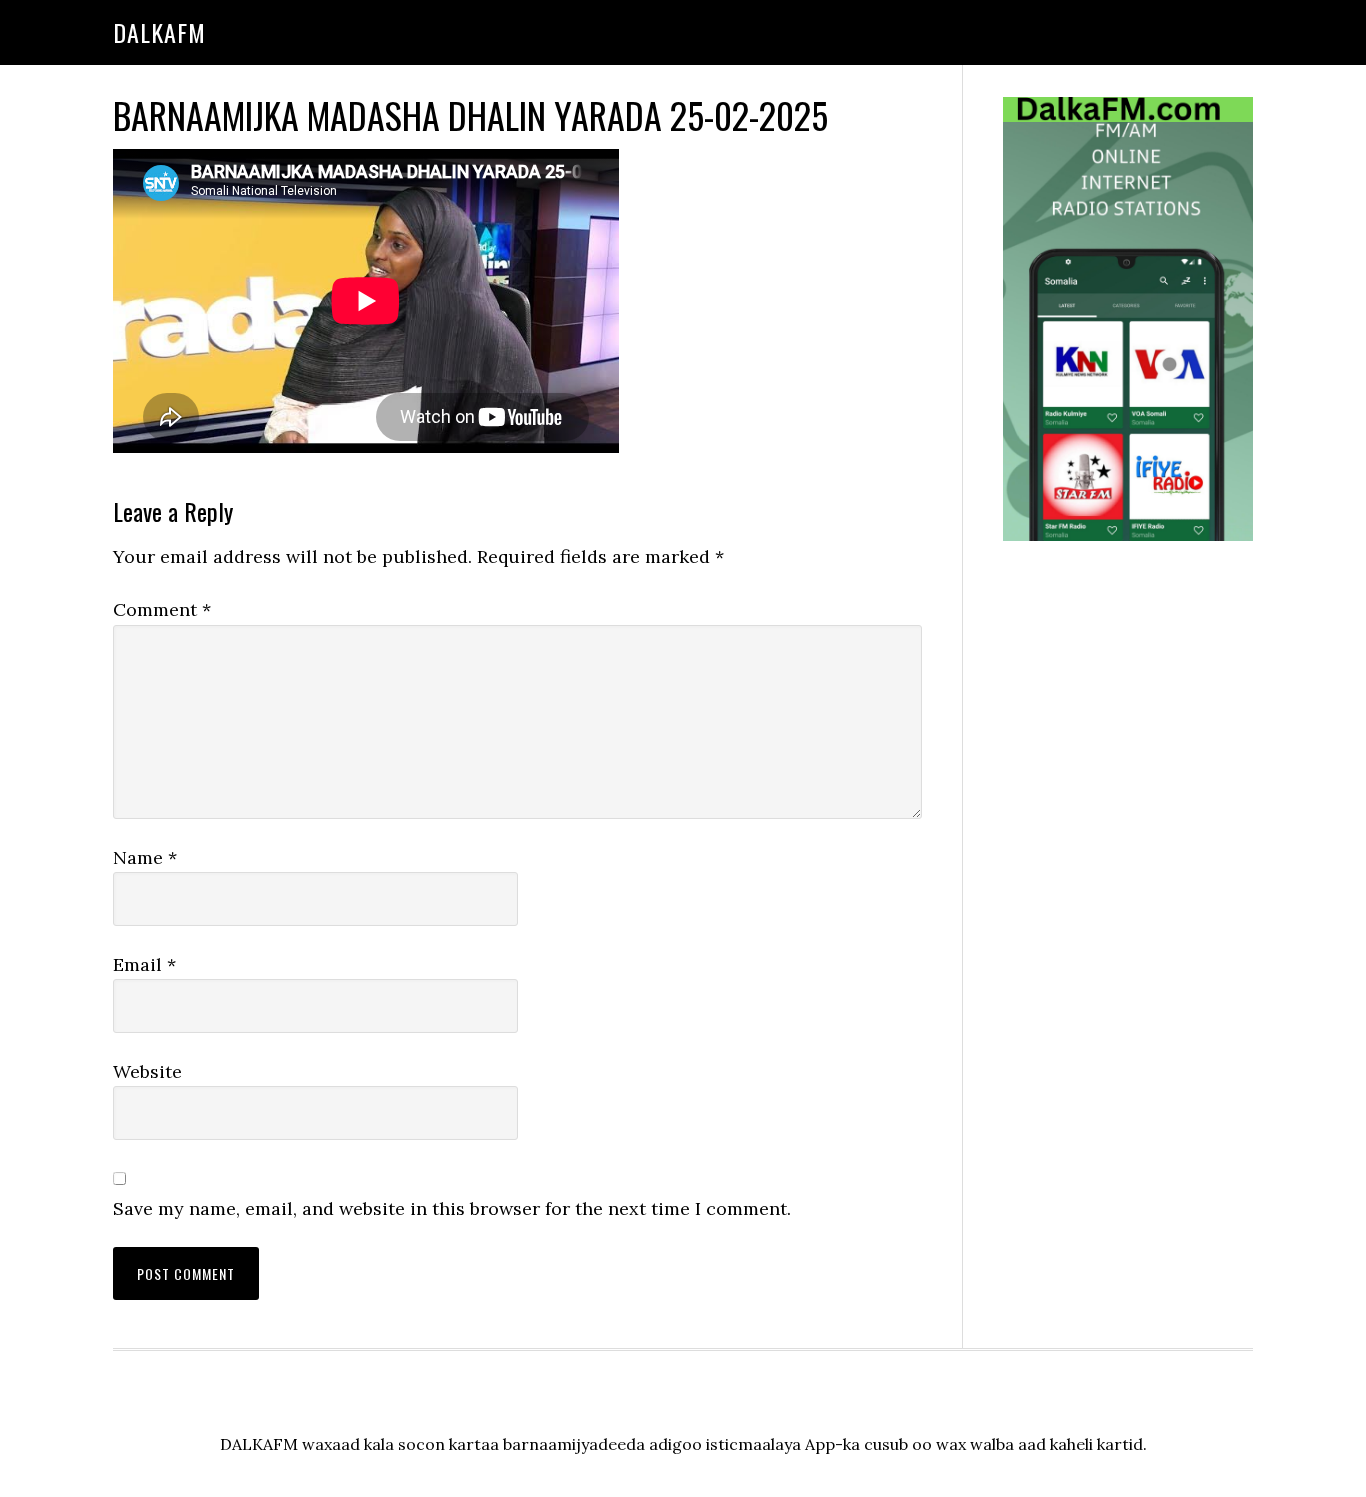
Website (147, 1071)
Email (144, 964)
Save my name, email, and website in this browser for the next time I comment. (452, 1208)
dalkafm (159, 32)
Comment (162, 609)
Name (145, 857)
